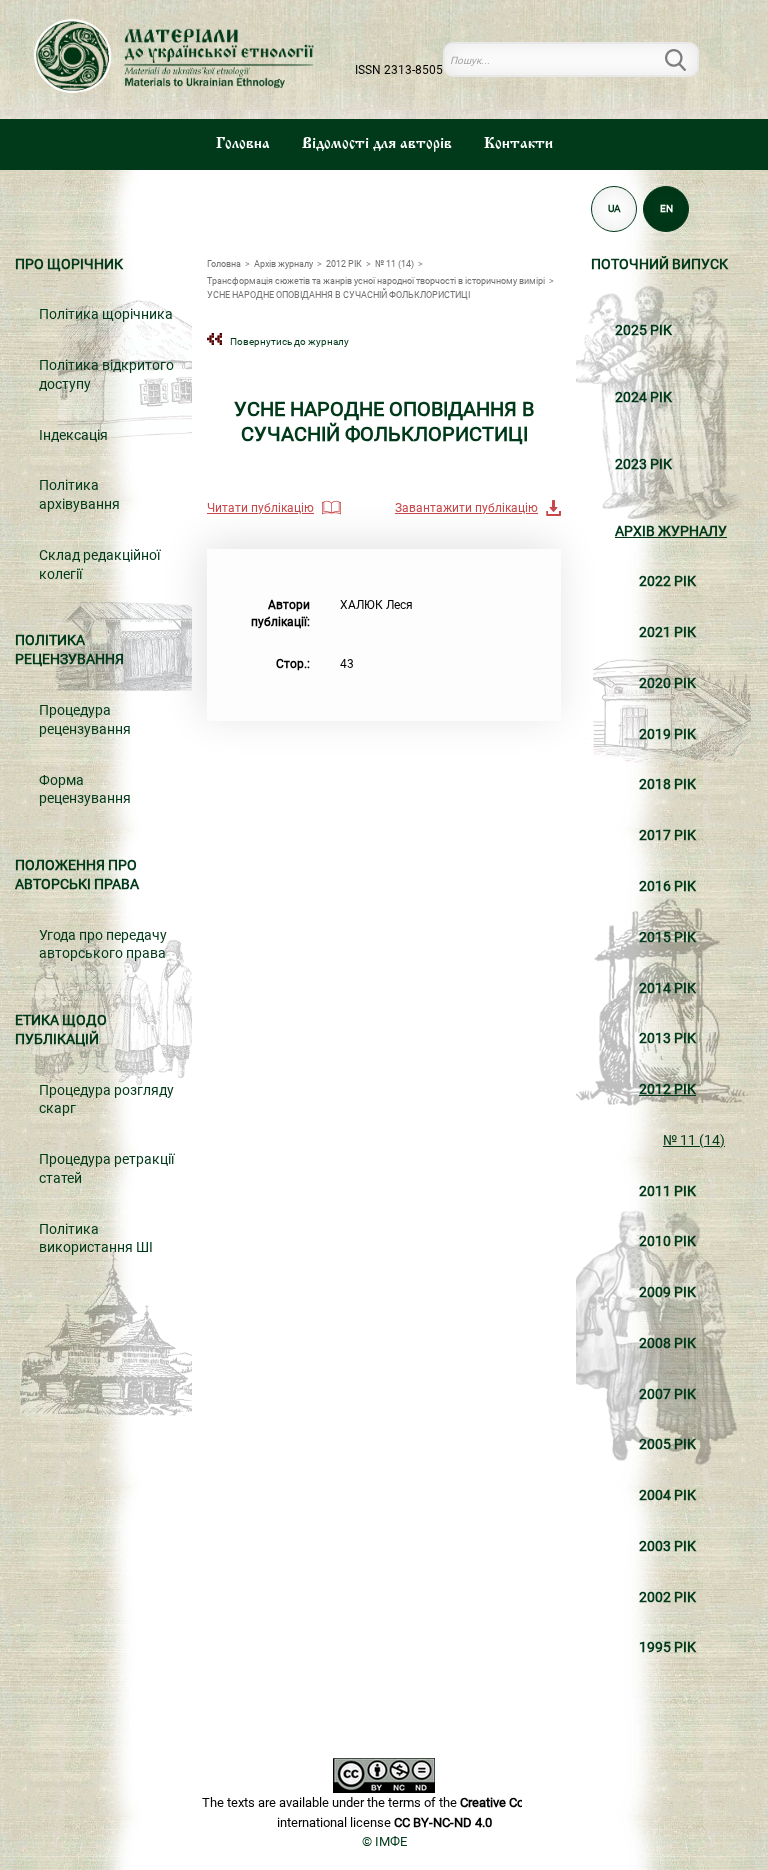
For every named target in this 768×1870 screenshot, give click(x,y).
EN (666, 208)
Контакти (518, 144)
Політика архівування (79, 495)
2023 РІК (643, 464)
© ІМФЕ (384, 1841)
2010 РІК (667, 1241)
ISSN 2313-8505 (399, 70)
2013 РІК (667, 1038)
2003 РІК (667, 1546)
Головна (243, 144)
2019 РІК (667, 734)
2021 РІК (667, 632)
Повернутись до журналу (289, 341)
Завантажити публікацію (466, 508)
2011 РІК (667, 1191)
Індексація (73, 435)
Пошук (687, 60)
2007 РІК (667, 1394)
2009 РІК (667, 1292)
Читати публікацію (260, 508)
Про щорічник (69, 264)
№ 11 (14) (694, 1140)
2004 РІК (667, 1495)
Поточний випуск (659, 264)
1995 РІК (667, 1647)
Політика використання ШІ (96, 1239)
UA (614, 208)
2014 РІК (667, 988)
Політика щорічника (106, 314)
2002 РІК (667, 1597)
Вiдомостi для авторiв (377, 144)
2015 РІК (667, 937)
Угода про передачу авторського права (103, 945)
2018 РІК (667, 784)
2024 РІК (643, 397)
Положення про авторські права (77, 875)
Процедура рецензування (85, 720)
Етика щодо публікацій (61, 1030)
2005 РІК (667, 1444)
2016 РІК (667, 886)
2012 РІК (667, 1089)
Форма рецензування (85, 790)
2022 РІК (667, 581)
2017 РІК (667, 835)
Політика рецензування (69, 650)
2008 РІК (667, 1343)
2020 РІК (667, 683)
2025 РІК (643, 330)
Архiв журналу (671, 531)
